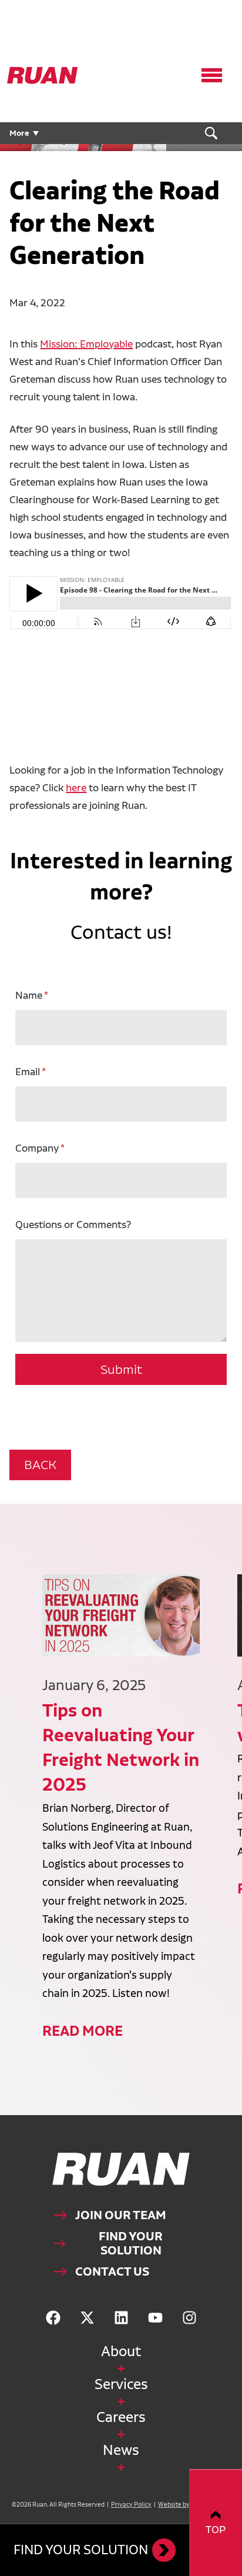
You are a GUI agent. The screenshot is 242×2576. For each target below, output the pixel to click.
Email (28, 1071)
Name (29, 995)
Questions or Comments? (73, 1224)
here (76, 787)
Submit (121, 1369)
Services (121, 2384)
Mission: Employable (86, 344)
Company (37, 1148)
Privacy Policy (131, 2505)
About (121, 2351)
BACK (40, 1465)
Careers (121, 2417)
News (121, 2450)
